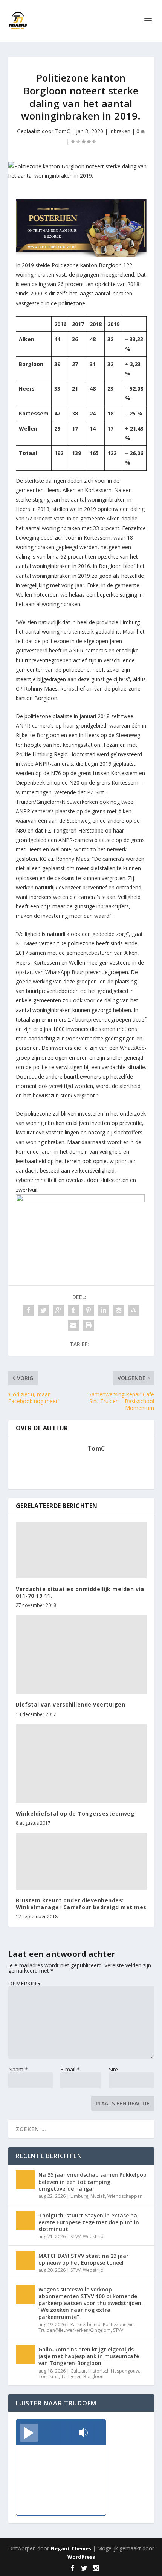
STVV (76, 2237)
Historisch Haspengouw (114, 2371)
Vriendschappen (125, 2196)
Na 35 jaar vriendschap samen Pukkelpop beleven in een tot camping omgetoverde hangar (92, 2181)
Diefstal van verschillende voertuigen (71, 1704)
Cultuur (78, 2371)
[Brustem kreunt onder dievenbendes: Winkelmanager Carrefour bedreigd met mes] (81, 1861)
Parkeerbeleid (86, 2324)
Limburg (79, 2196)
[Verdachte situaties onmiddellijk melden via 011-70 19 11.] (81, 1550)
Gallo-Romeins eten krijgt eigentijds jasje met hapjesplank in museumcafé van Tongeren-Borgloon (89, 2356)
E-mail (70, 2069)
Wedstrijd (93, 2237)
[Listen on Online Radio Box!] (98, 2433)
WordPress (81, 2557)
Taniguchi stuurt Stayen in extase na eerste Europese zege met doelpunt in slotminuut (89, 2222)
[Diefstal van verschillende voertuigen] (81, 1654)
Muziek (98, 2196)
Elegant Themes (71, 2548)
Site (113, 2069)
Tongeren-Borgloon (82, 2377)
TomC (63, 131)
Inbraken (120, 131)
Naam (18, 2069)
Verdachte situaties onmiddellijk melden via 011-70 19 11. (80, 1592)
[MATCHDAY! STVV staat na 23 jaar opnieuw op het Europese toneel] (25, 2261)
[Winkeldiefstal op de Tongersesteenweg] (81, 1763)
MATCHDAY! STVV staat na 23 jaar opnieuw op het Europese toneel (83, 2259)
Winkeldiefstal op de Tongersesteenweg (75, 1814)
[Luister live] (29, 2433)
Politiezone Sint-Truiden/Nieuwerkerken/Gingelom (88, 2327)
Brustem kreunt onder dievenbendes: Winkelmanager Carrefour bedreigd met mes (81, 1904)
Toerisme (49, 2377)
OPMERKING (24, 1983)
